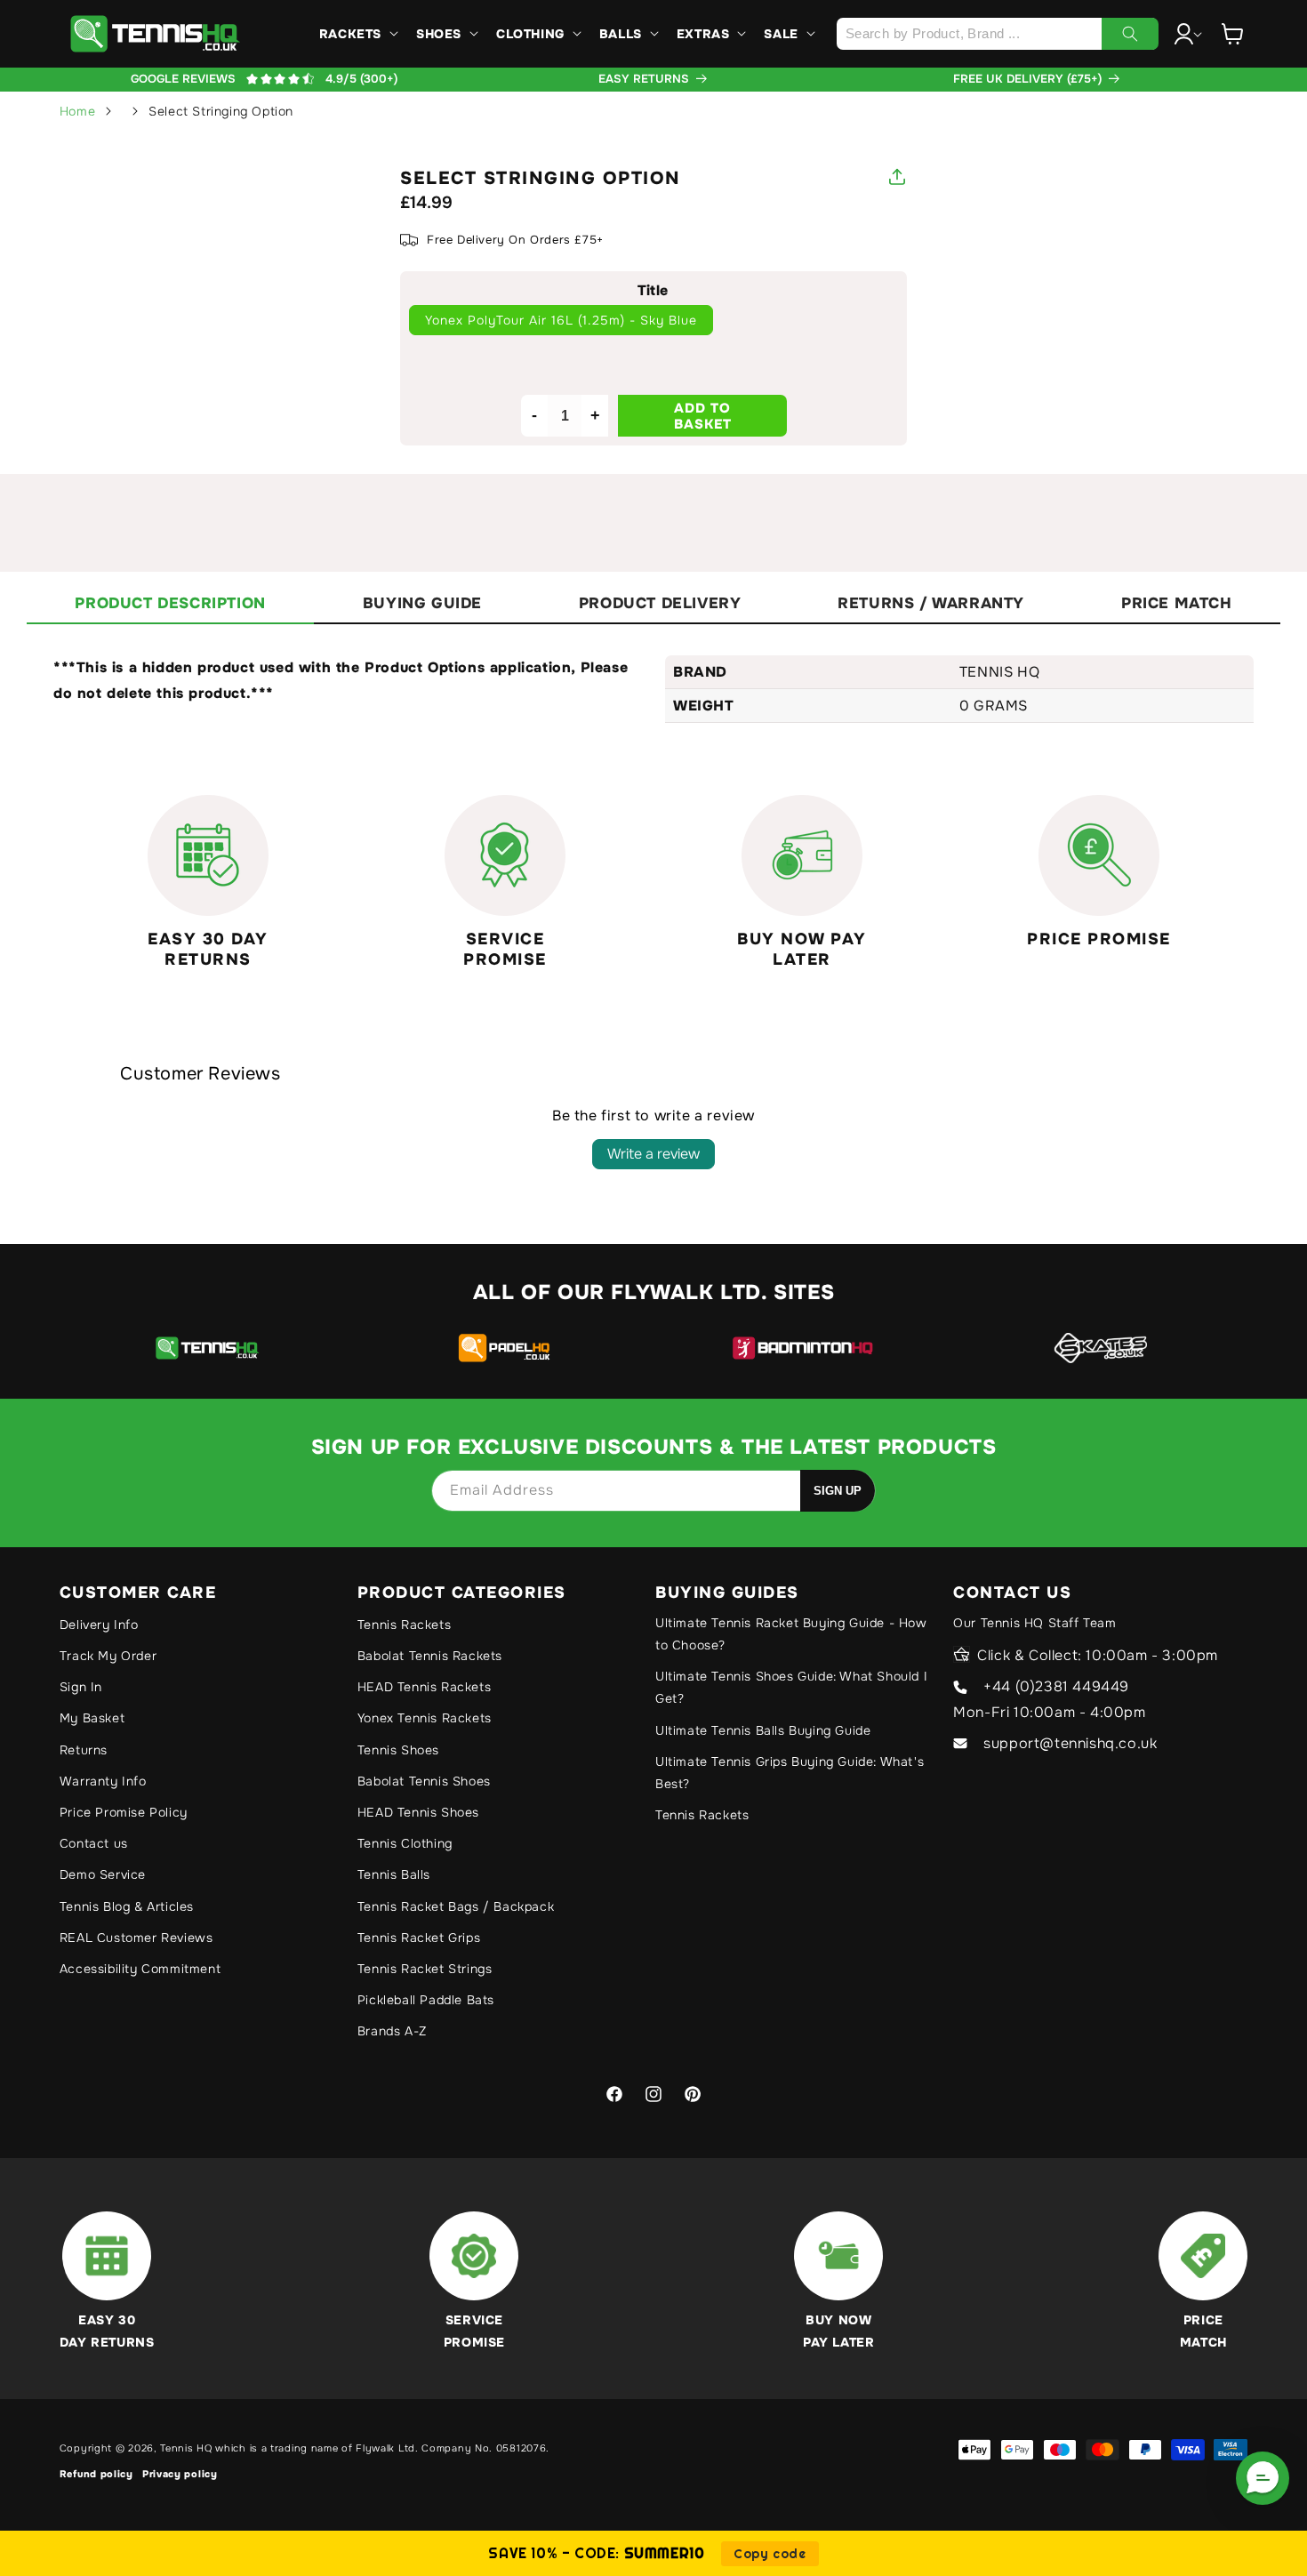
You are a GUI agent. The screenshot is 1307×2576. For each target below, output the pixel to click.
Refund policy (96, 2474)
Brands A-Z (392, 2031)
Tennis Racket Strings (425, 1969)
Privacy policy (180, 2474)
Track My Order (108, 1656)
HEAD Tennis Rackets (424, 1687)
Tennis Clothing (405, 1843)
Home (77, 111)
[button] (357, 34)
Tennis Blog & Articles (127, 1906)
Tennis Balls (394, 1874)
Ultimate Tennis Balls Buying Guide (763, 1730)
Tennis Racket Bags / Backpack (456, 1906)
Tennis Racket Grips (419, 1938)
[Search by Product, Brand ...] (1130, 34)
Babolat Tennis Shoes (424, 1781)
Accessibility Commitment (140, 1969)
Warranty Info (103, 1781)
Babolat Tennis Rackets (430, 1656)
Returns (84, 1750)
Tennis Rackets (404, 1625)
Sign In (81, 1687)
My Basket (92, 1718)
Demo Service (103, 1874)
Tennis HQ (186, 2448)
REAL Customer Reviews (136, 1938)
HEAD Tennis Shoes (418, 1812)
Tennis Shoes (398, 1750)
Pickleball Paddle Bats (426, 2000)
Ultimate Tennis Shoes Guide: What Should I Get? (791, 1687)
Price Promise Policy (124, 1812)
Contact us (94, 1843)
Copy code (770, 2554)
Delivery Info (99, 1625)
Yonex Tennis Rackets (425, 1718)
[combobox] (997, 34)
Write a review (653, 1154)
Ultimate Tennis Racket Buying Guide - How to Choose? (791, 1634)
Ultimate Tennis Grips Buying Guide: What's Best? (790, 1773)
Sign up (838, 1491)
